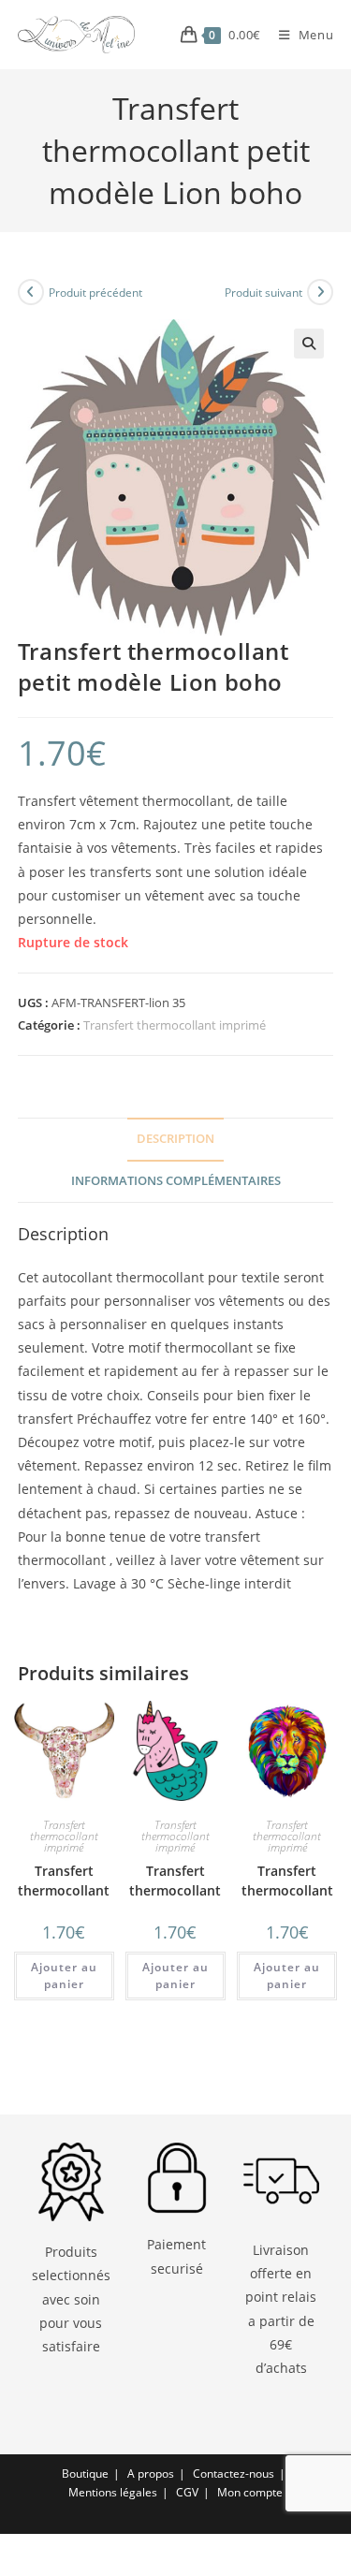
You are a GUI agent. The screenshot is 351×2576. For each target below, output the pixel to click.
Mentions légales (113, 2492)
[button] (309, 344)
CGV (187, 2492)
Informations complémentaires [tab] (176, 1181)
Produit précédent (95, 293)
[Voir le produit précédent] (31, 292)
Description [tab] (175, 1139)
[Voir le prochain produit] (320, 292)
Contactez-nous (234, 2474)
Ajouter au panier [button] (64, 1976)
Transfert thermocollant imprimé (175, 1025)
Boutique (85, 2474)
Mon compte (250, 2492)
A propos (151, 2474)
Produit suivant (263, 293)
